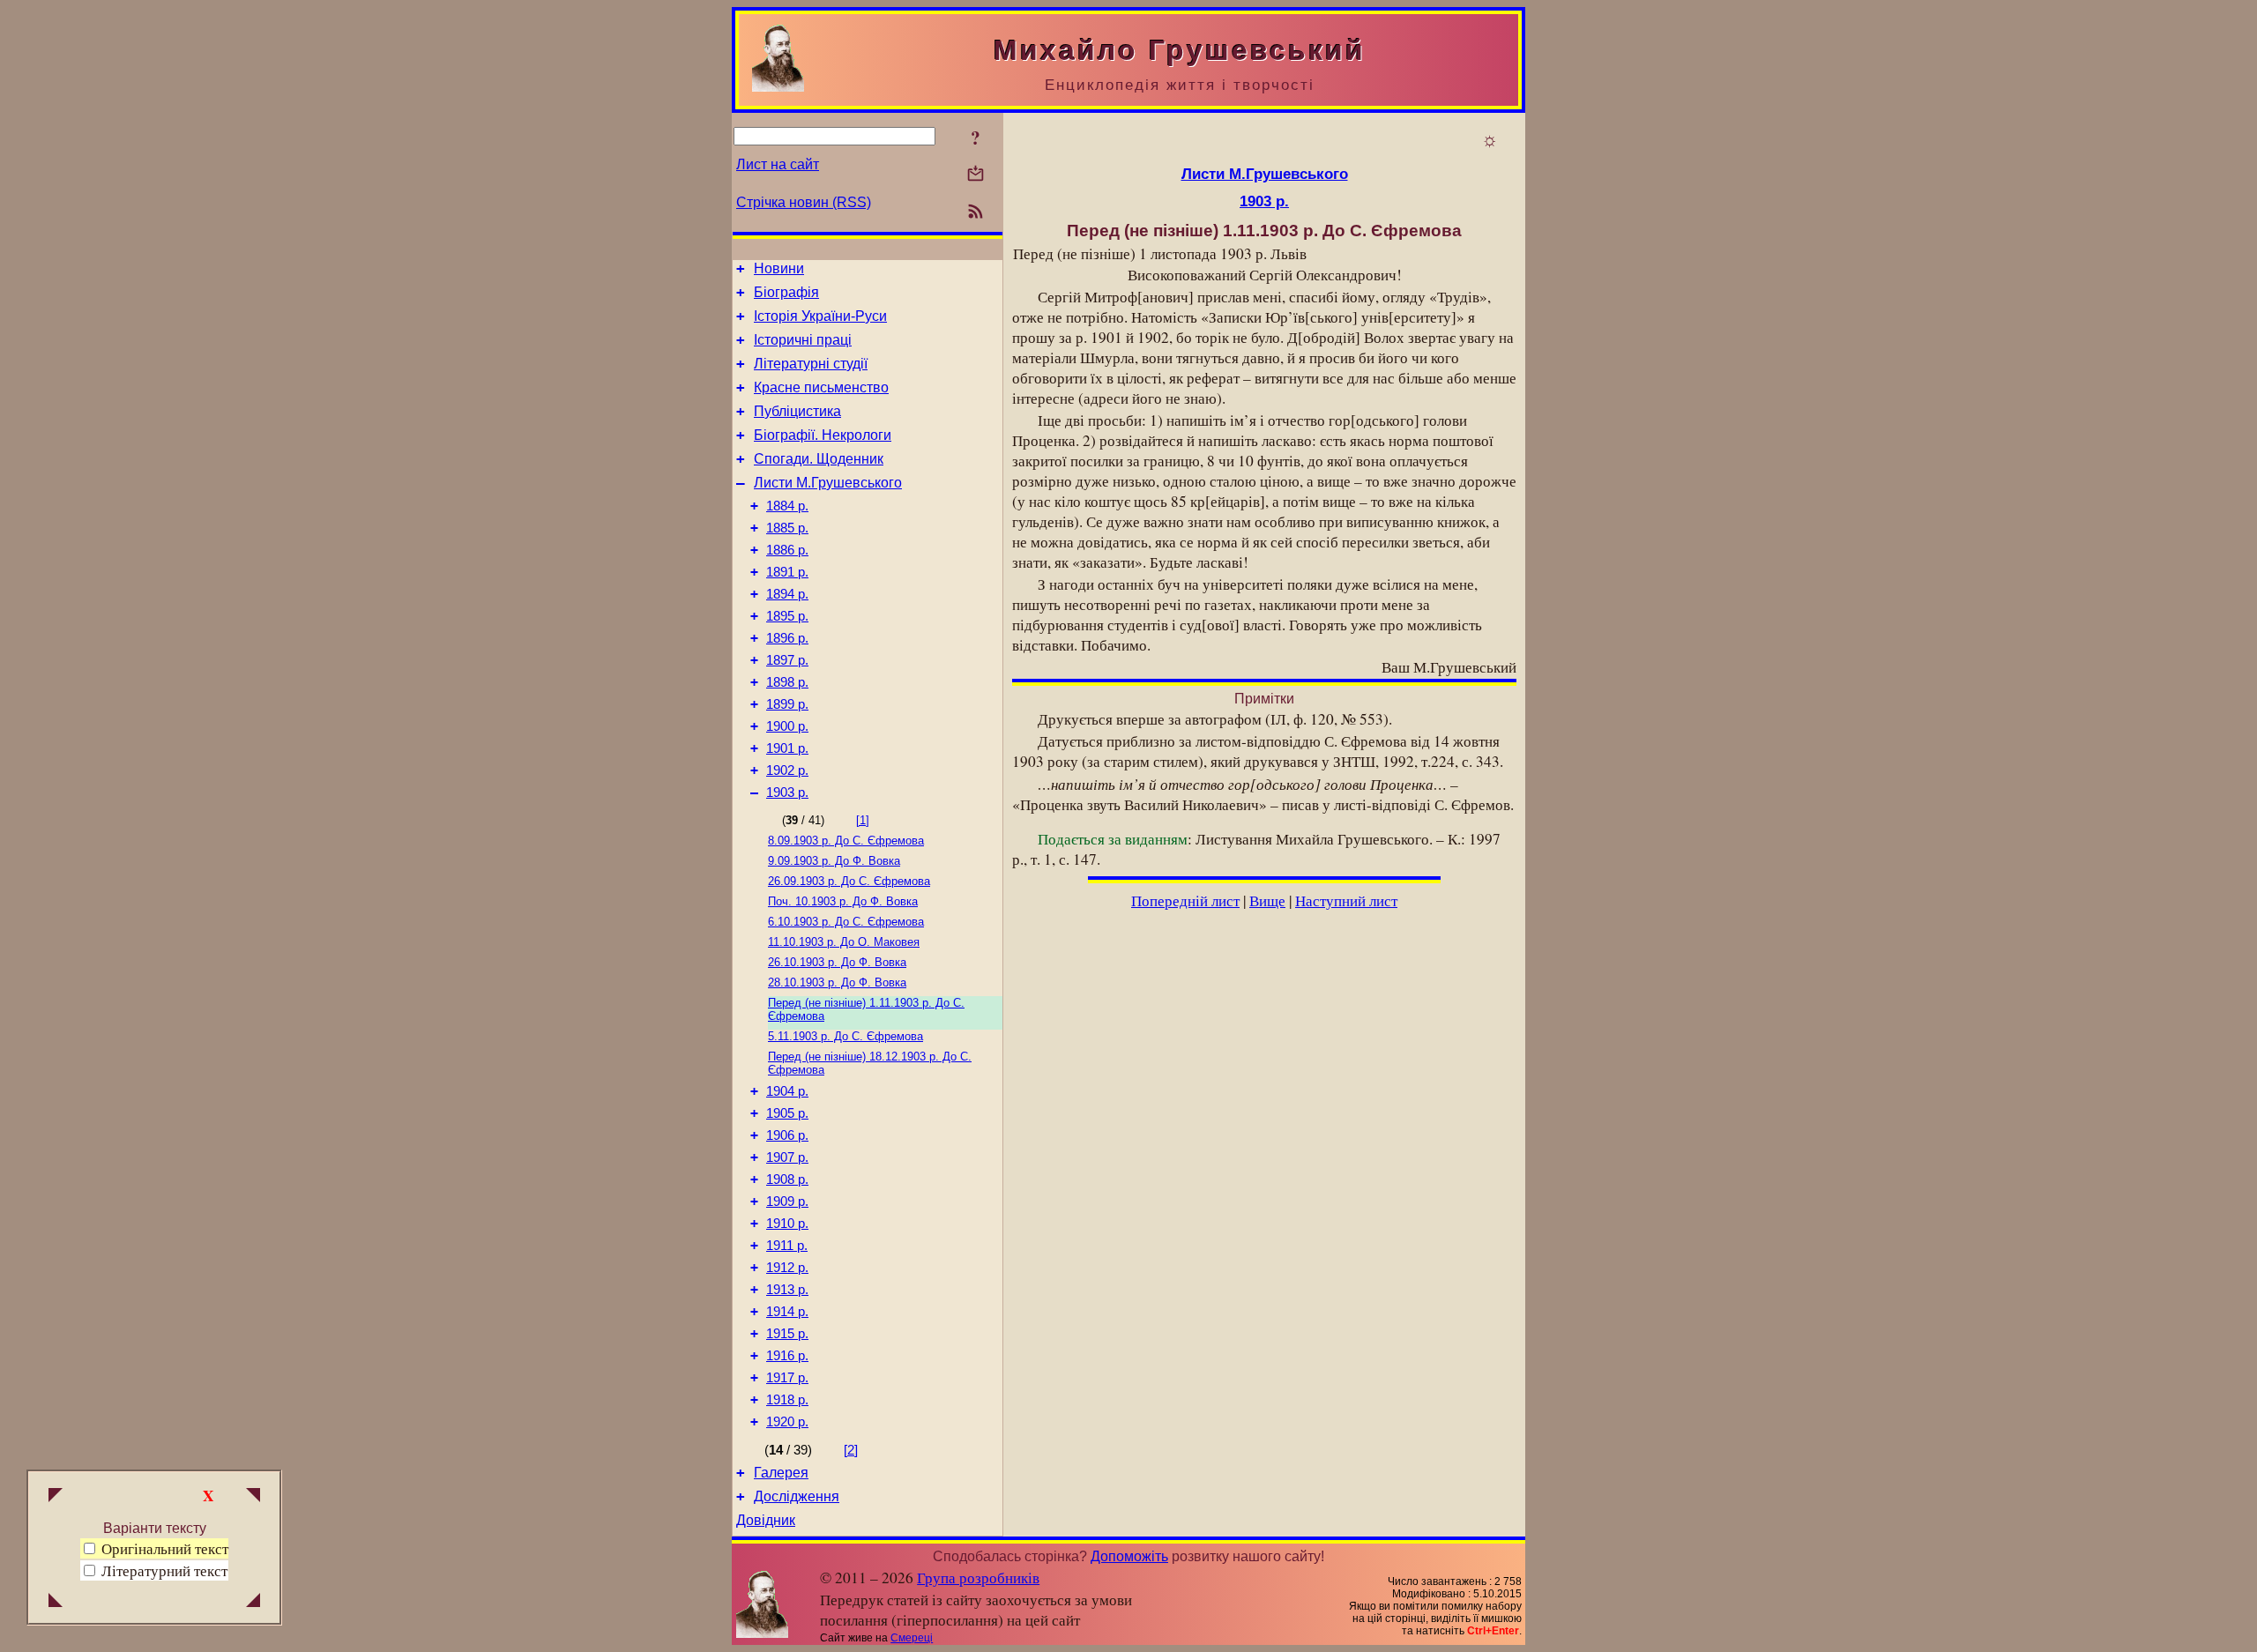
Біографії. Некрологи (823, 435)
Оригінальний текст (163, 1548)
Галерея (781, 1473)
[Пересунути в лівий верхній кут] (56, 1497)
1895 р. (787, 616)
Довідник (766, 1520)
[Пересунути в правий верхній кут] (253, 1497)
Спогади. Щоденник (819, 459)
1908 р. (787, 1179)
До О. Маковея (844, 942)
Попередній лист (1185, 900)
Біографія (786, 292)
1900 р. (787, 726)
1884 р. (787, 506)
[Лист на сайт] (976, 175)
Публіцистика (797, 411)
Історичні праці (803, 340)
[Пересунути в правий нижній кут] (253, 1602)
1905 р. (787, 1113)
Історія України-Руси (820, 316)
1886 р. (787, 550)
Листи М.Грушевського (828, 483)
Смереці (912, 1638)
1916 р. (787, 1356)
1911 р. (787, 1246)
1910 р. (787, 1224)
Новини (779, 268)
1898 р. (787, 682)
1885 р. (787, 528)
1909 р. (787, 1202)
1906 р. (787, 1135)
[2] (851, 1450)
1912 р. (787, 1268)
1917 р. (787, 1378)
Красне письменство (821, 387)
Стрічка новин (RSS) (804, 202)
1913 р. (787, 1290)
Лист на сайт (778, 164)
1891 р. (787, 572)
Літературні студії (811, 364)
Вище (1267, 900)
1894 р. (787, 594)
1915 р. (787, 1334)
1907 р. (787, 1157)
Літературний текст (164, 1570)
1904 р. (787, 1091)
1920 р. (787, 1422)
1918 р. (787, 1400)
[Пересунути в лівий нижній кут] (56, 1602)
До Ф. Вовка (834, 861)
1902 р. (787, 770)
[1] (863, 820)
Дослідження (797, 1496)
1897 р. (787, 660)
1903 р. (787, 793)
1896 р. (787, 638)
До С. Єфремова (846, 841)
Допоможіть (1129, 1556)
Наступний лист (1346, 900)
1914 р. (787, 1312)
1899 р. (787, 704)
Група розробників (978, 1578)
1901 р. (787, 748)
